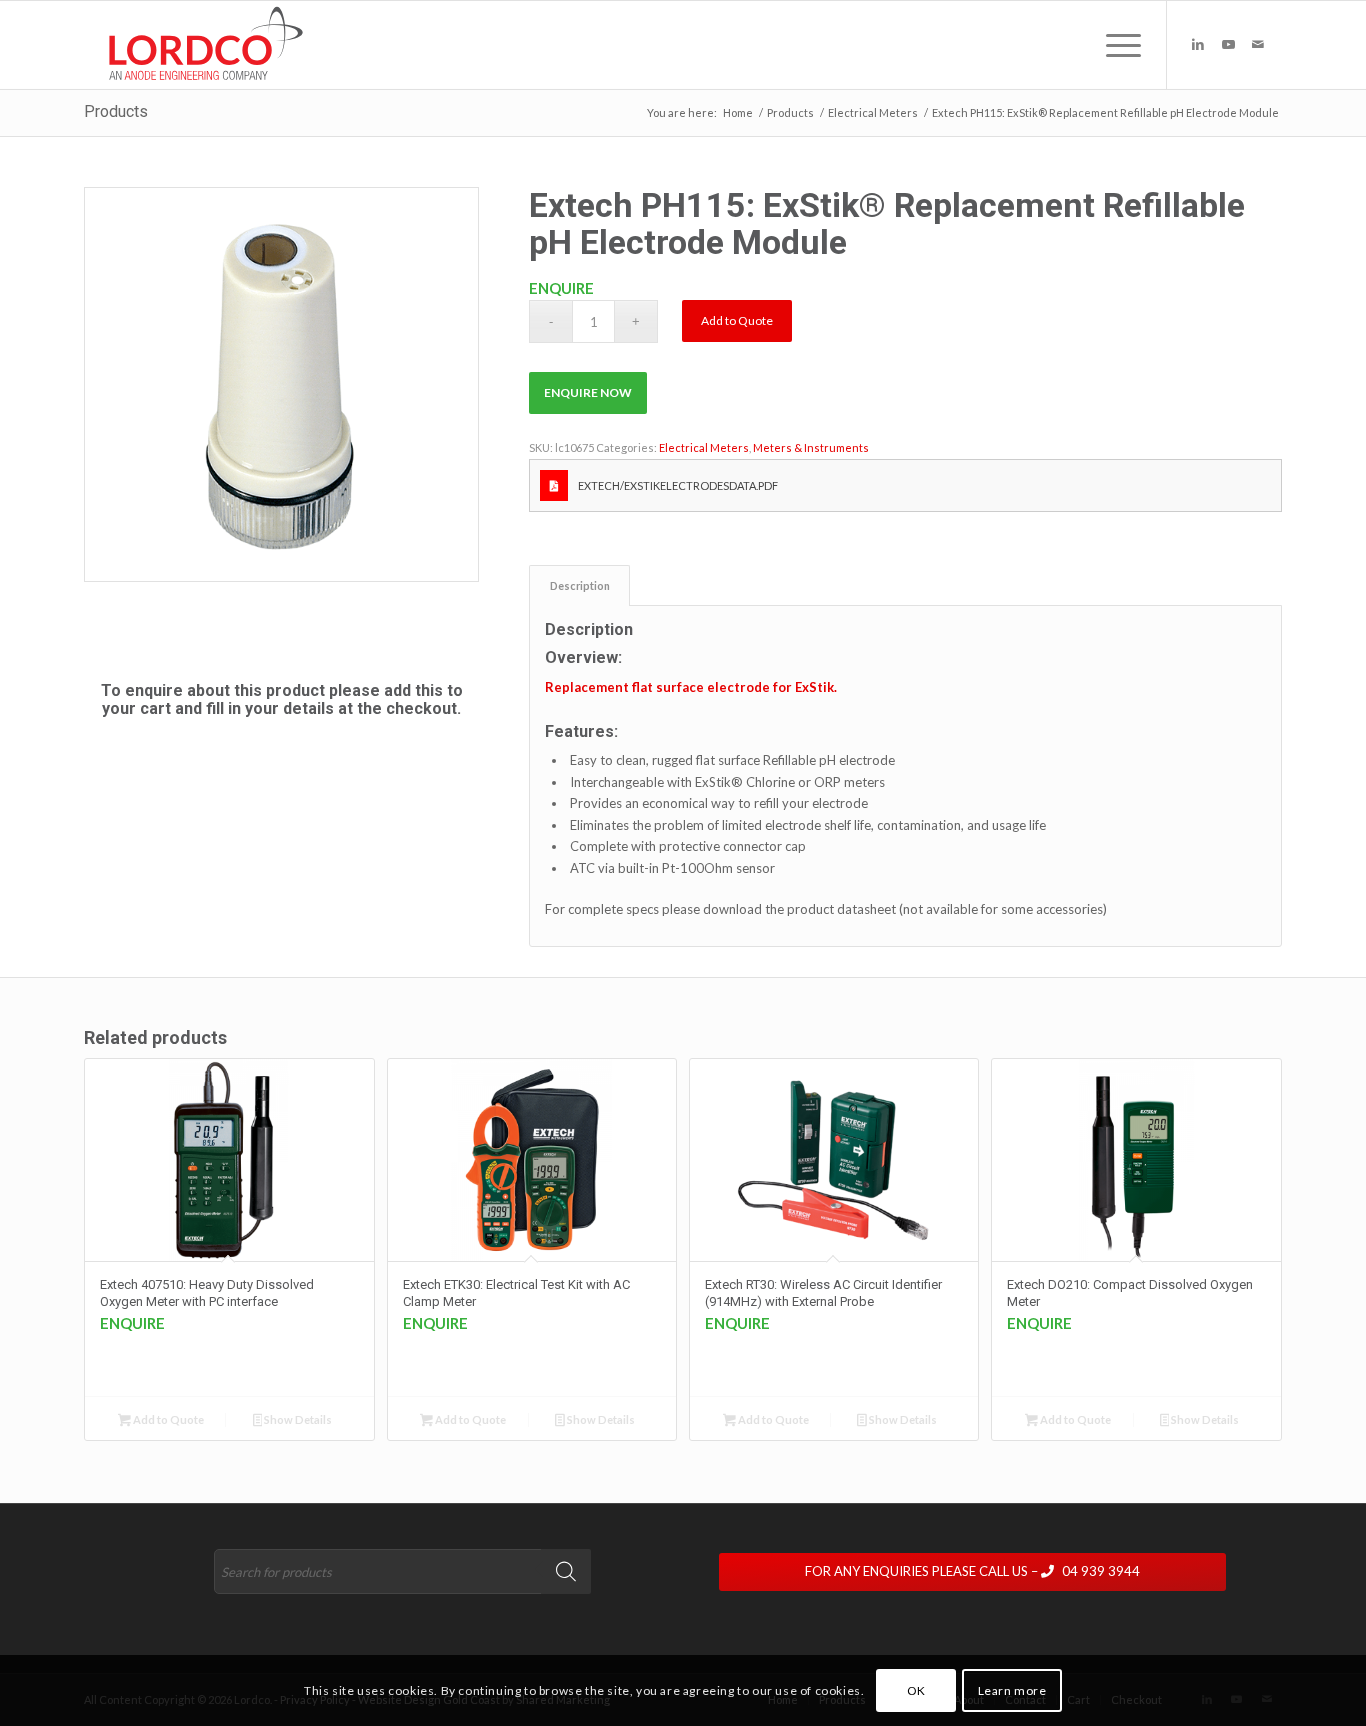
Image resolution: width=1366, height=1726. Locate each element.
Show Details (297, 1419)
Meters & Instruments (811, 447)
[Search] (566, 1571)
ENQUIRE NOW (588, 392)
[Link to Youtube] (1228, 44)
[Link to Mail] (1258, 44)
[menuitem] (1117, 45)
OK (916, 1690)
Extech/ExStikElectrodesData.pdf (678, 485)
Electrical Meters (704, 447)
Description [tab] (580, 585)
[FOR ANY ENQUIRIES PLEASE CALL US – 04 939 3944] (1000, 1553)
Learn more (1012, 1690)
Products (116, 111)
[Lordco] (201, 45)
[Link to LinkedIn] (1198, 44)
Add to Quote (737, 320)
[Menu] (1117, 45)
